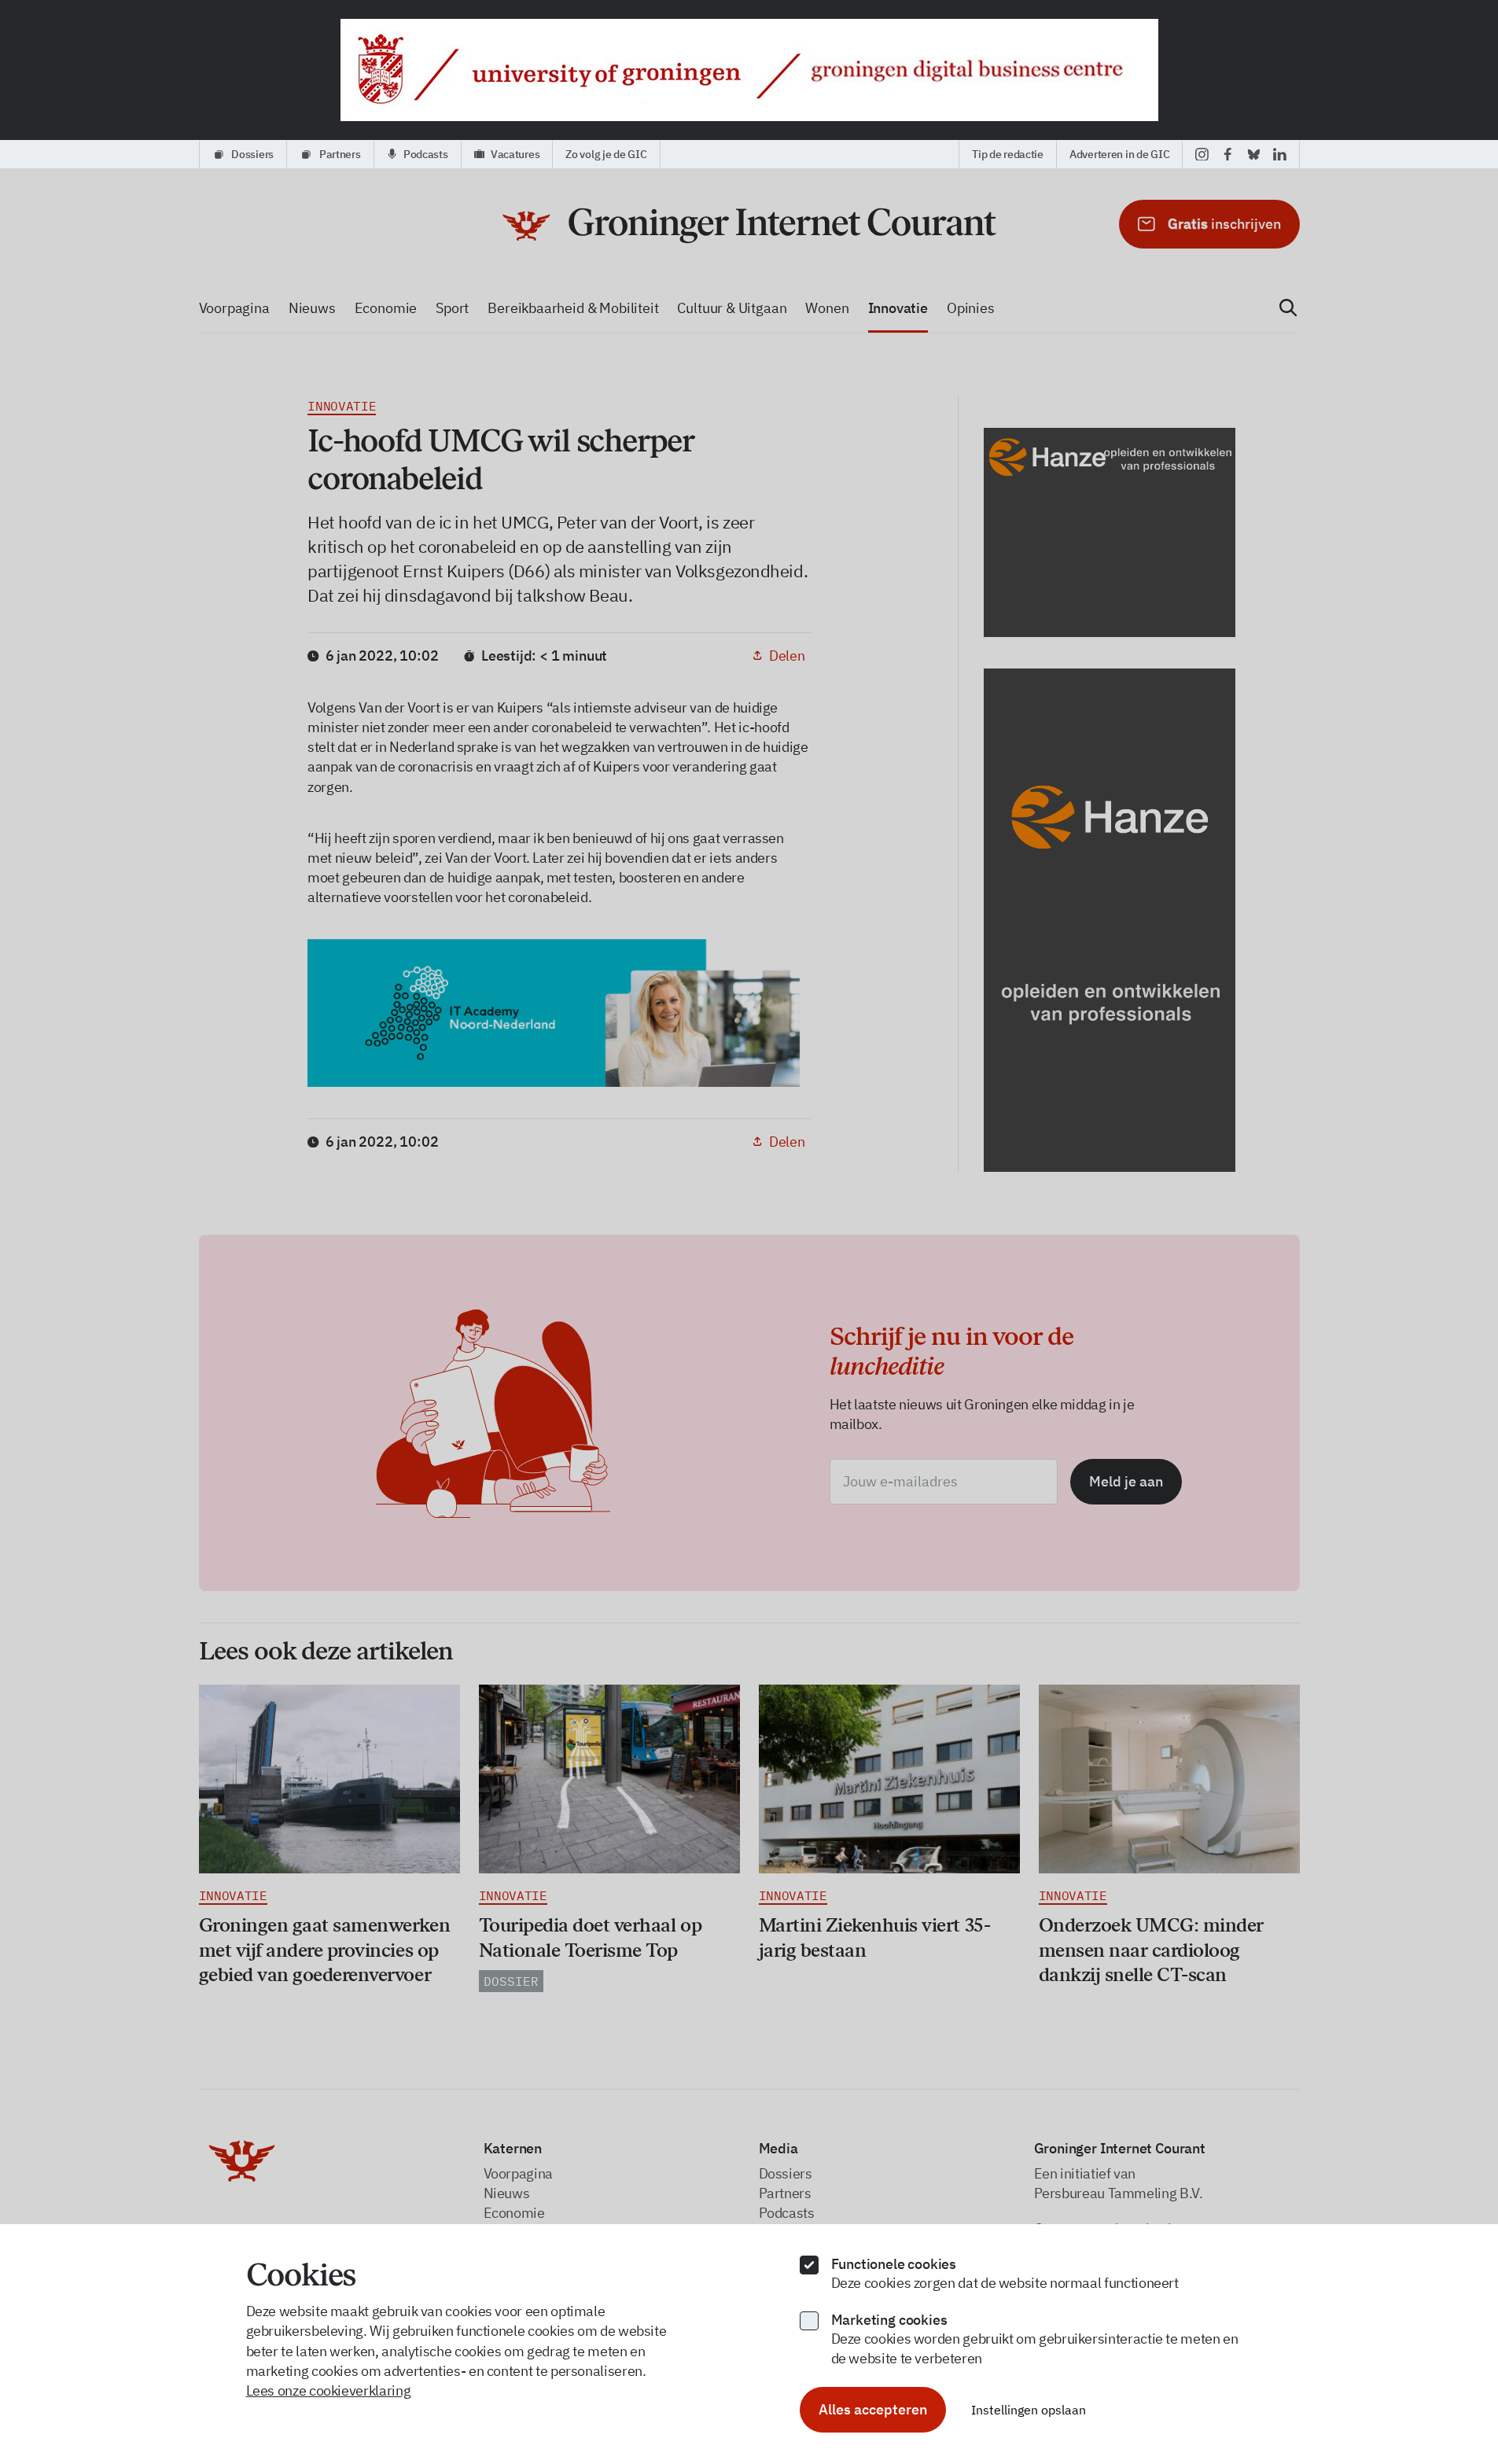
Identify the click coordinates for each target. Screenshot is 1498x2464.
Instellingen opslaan (1029, 2410)
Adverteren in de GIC (1119, 154)
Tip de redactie (1008, 154)
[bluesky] (1254, 154)
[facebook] (1228, 154)
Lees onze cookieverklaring (329, 2390)
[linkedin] (1280, 154)
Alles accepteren (873, 2409)
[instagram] (1202, 154)
